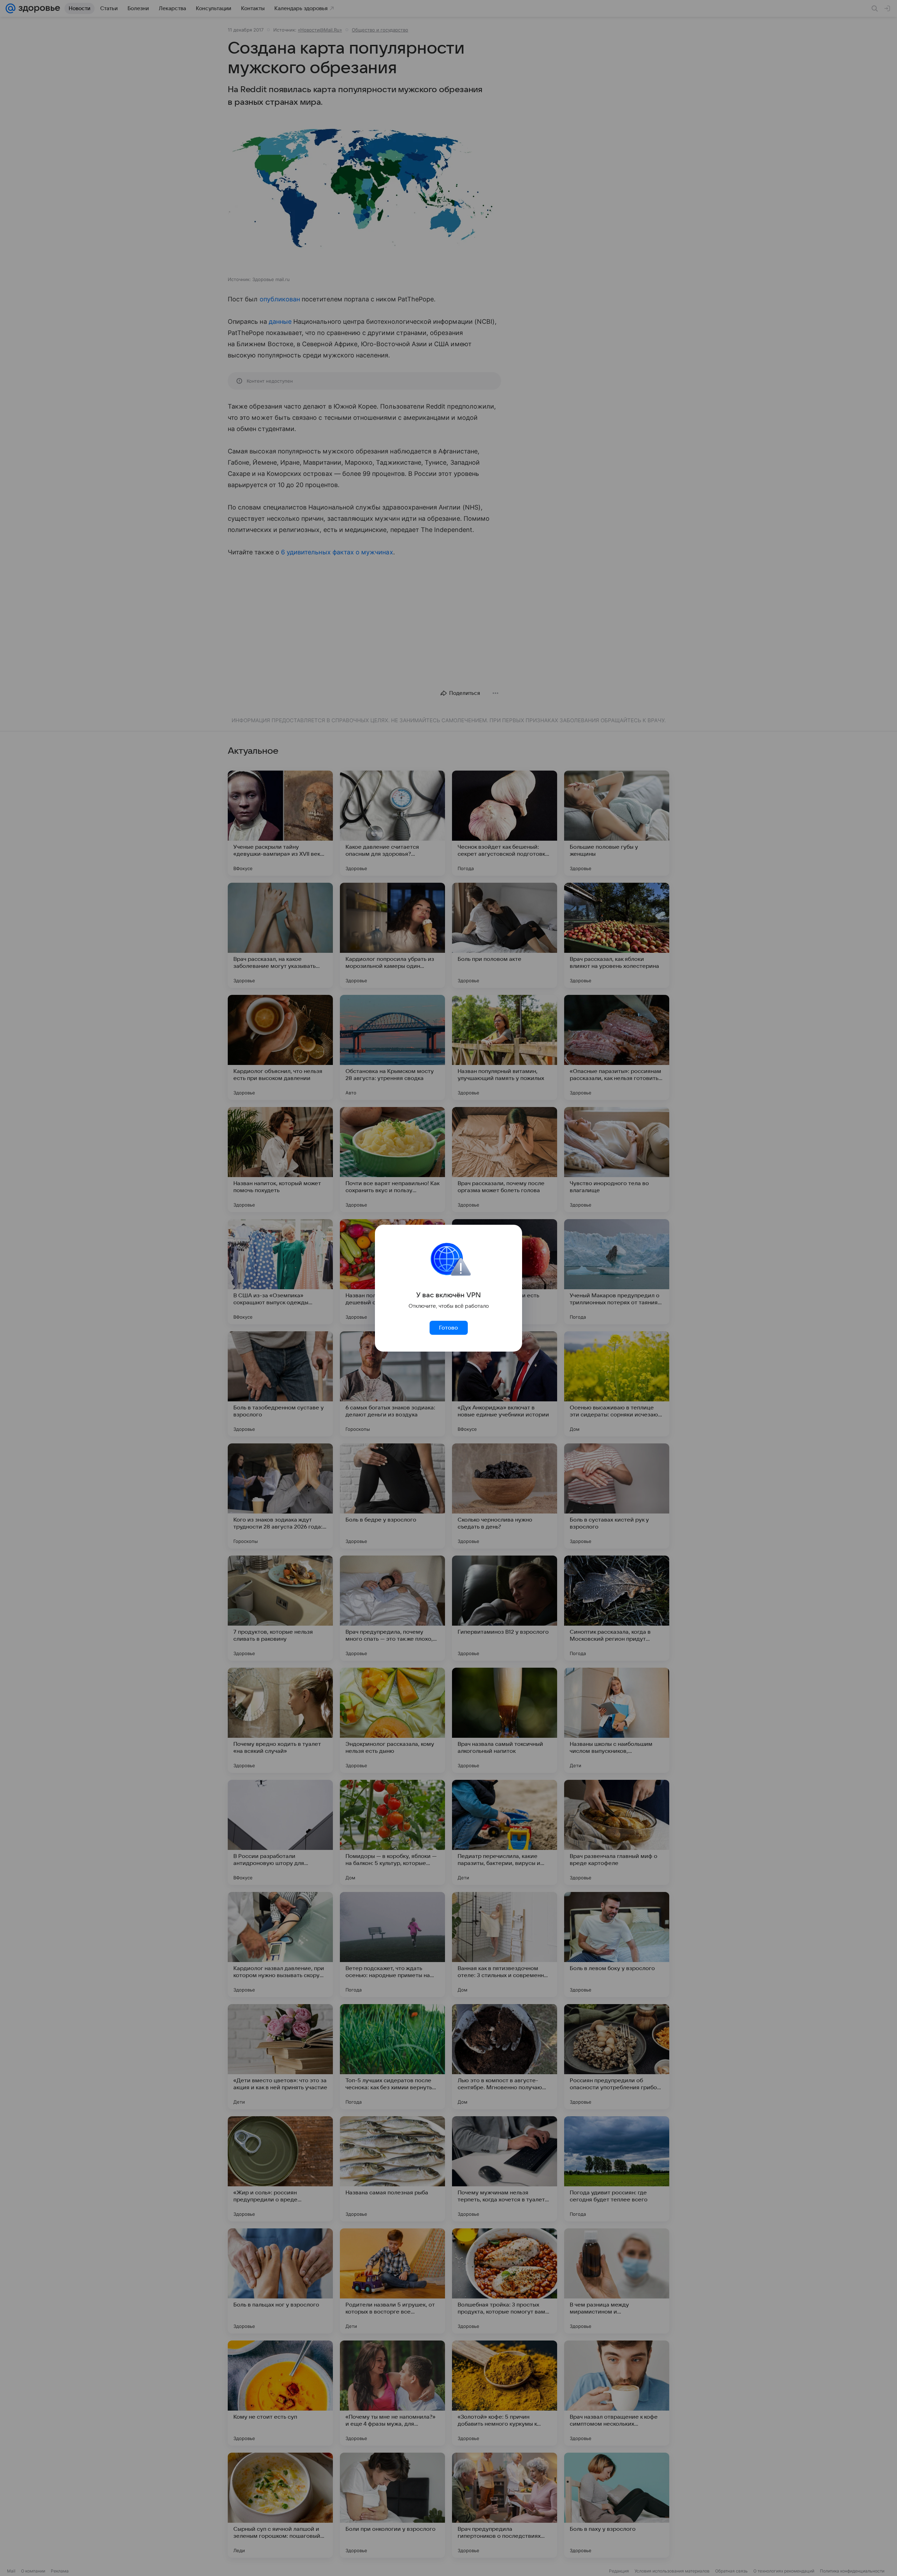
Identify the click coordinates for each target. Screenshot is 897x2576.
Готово (448, 1328)
